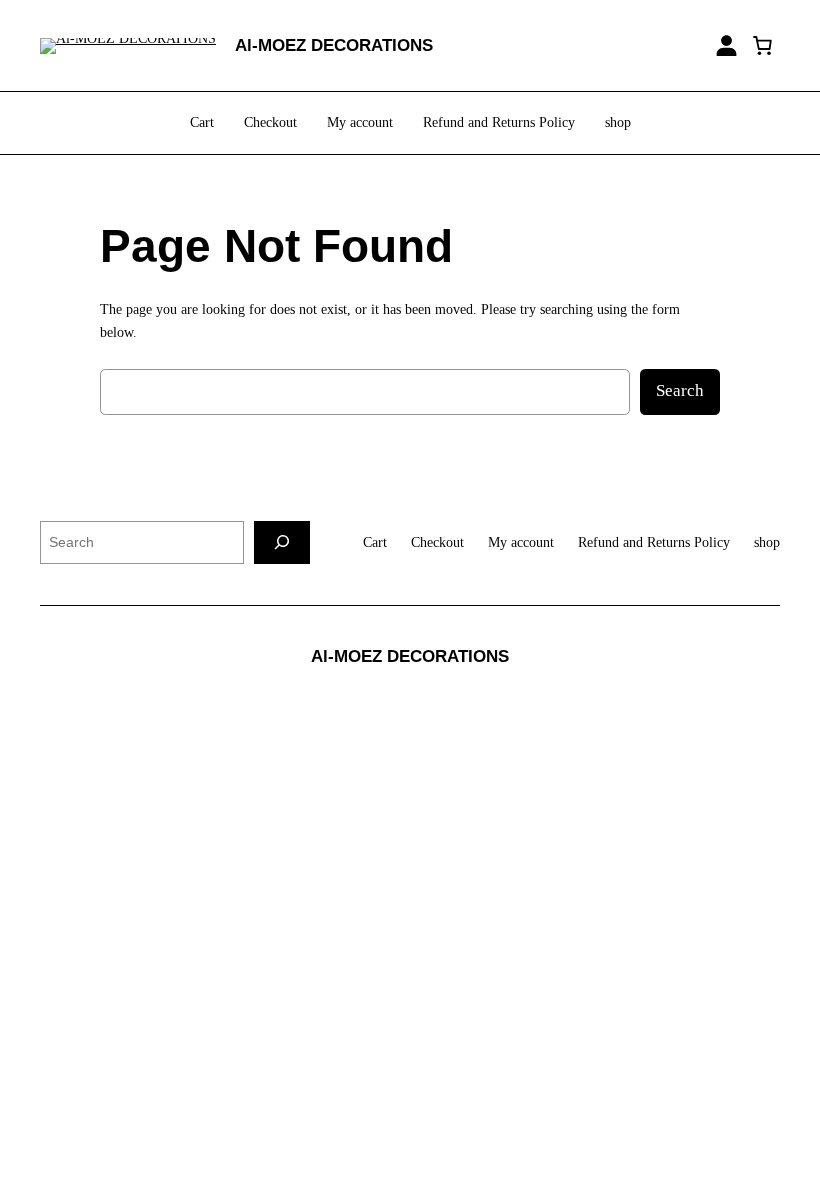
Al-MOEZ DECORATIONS (334, 45)
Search (680, 390)
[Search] (282, 542)
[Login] (726, 45)
